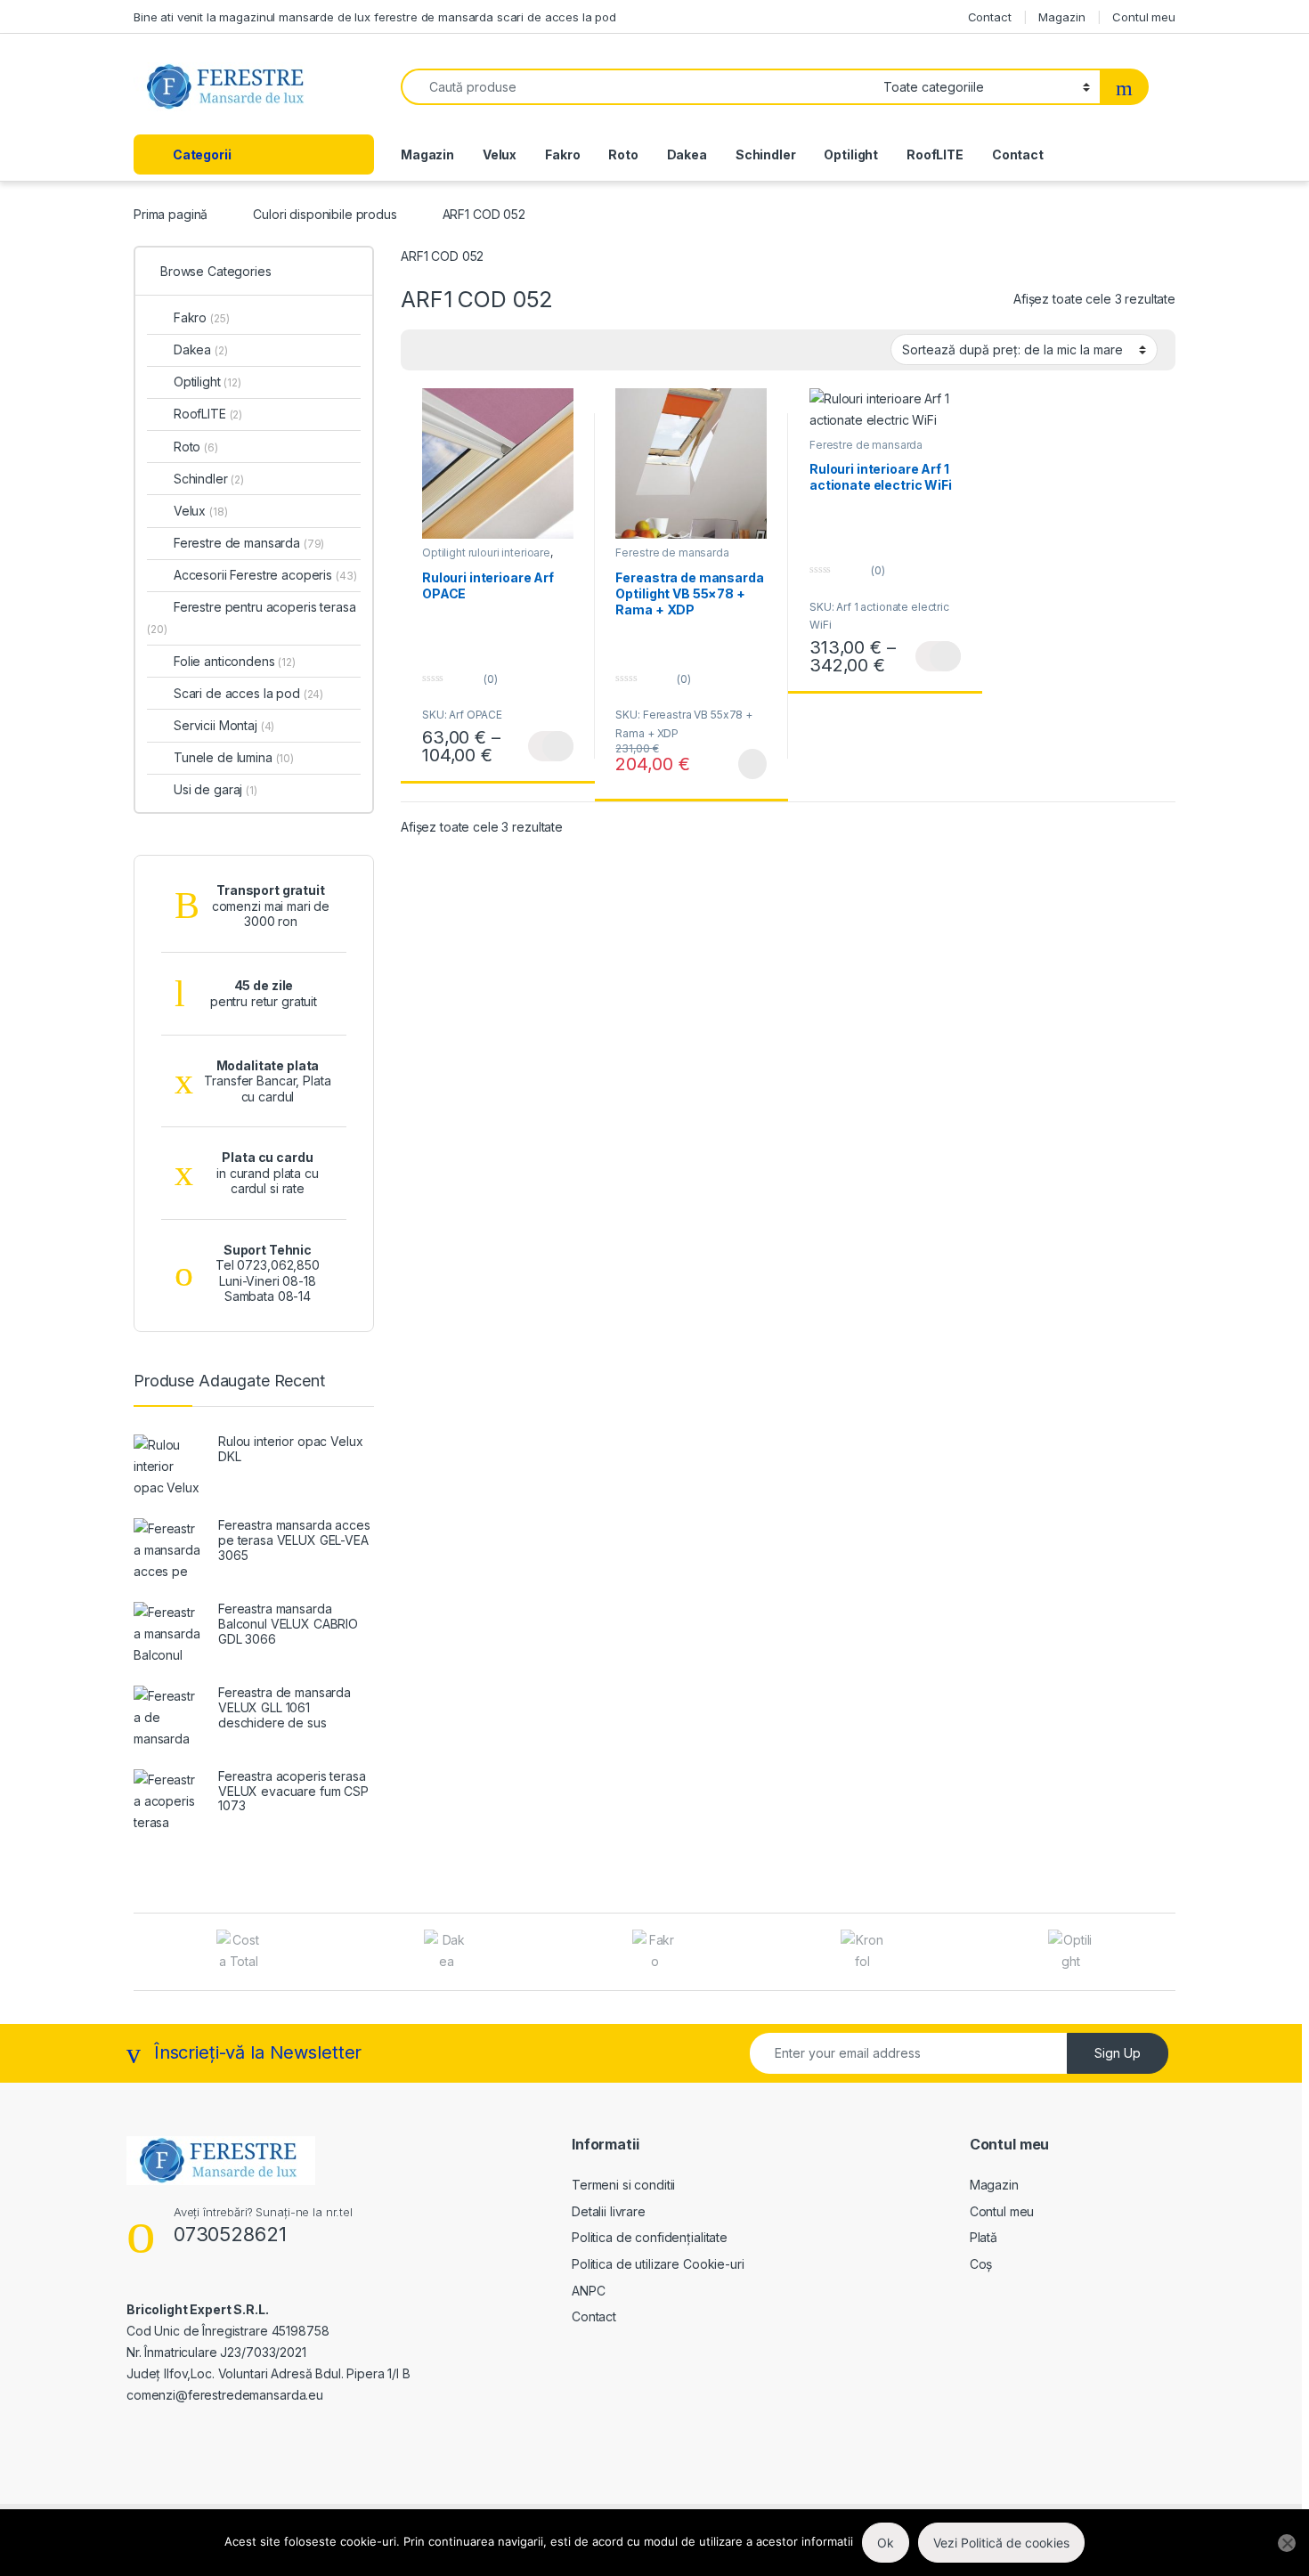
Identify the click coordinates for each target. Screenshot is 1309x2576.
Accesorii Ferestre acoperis (265, 575)
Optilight (851, 154)
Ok (886, 2543)
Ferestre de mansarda (672, 553)
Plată (984, 2237)
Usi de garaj (215, 789)
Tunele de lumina (234, 757)
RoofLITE (935, 154)
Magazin (1061, 17)
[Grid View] (451, 350)
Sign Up (1118, 2053)
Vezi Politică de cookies (1001, 2543)
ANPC (588, 2291)
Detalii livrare (609, 2211)
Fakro (562, 154)
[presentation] (1171, 1953)
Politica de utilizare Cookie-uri (658, 2264)
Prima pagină (171, 214)
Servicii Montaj (224, 725)
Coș (981, 2264)
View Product (551, 746)
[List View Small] (502, 350)
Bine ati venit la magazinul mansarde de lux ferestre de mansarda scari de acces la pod (375, 17)
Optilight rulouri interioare (486, 553)
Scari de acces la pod (248, 693)
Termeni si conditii (623, 2185)
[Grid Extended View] (425, 350)
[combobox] (637, 87)
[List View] (476, 350)
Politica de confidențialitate (650, 2237)
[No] (1287, 2543)
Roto (623, 154)
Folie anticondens (235, 661)
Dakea (687, 154)
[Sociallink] (134, 2434)
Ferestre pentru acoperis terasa (252, 618)
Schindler (766, 154)
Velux (500, 154)
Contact (990, 17)
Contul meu (1144, 17)
